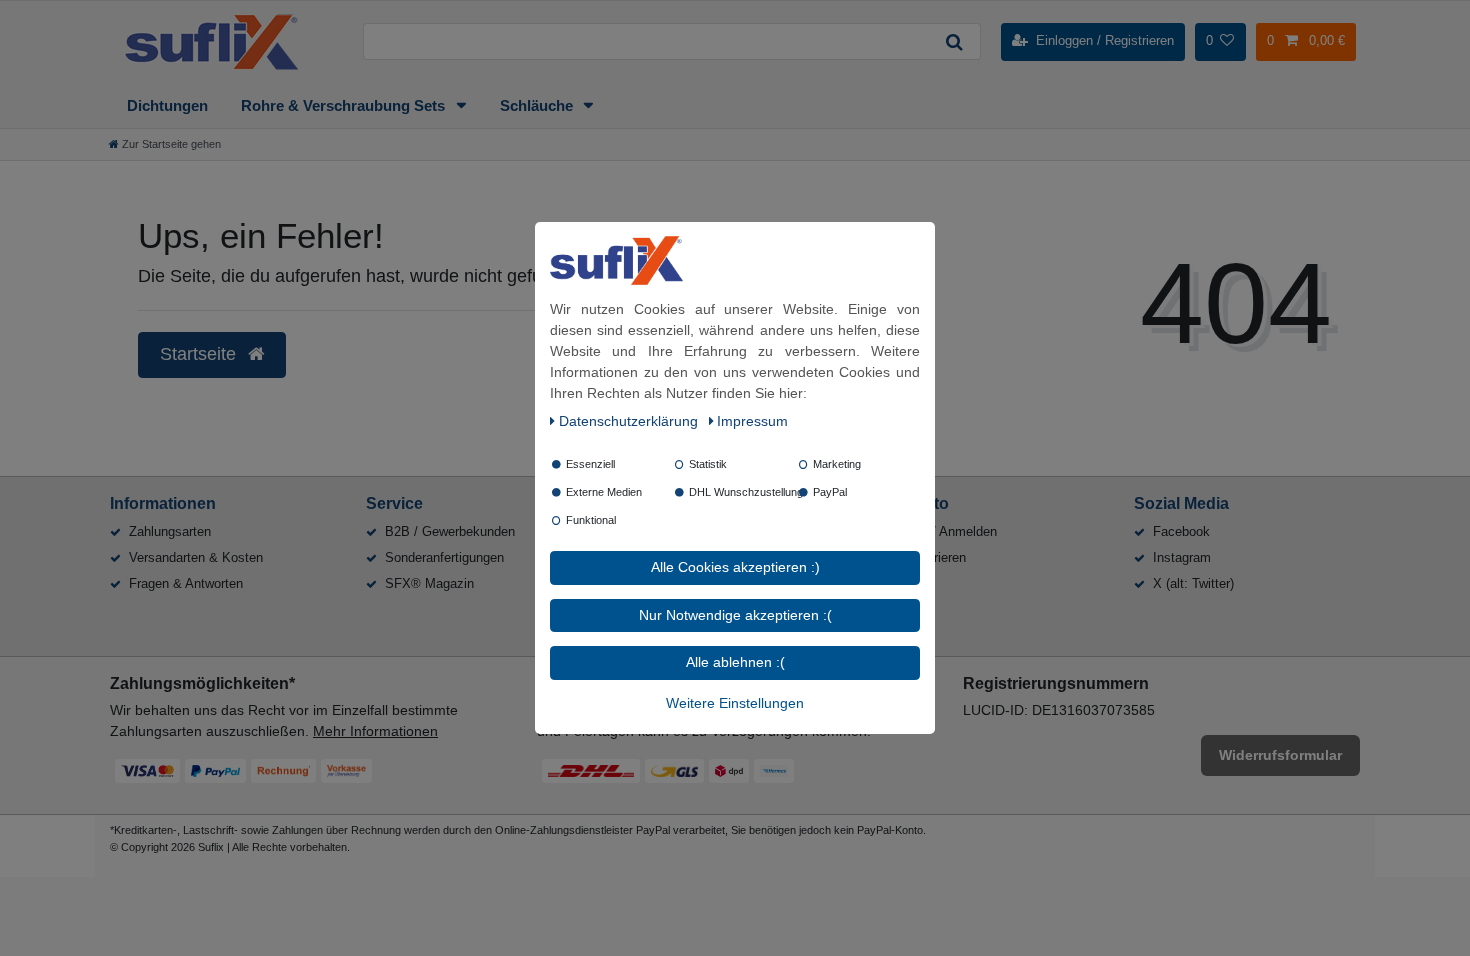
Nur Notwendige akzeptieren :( (735, 615)
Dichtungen (167, 105)
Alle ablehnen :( (735, 662)
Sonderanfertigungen (444, 557)
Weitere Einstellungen (735, 703)
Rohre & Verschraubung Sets (345, 105)
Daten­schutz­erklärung (630, 421)
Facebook (1181, 531)
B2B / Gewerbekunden (450, 531)
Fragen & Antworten (186, 583)
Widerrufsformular (1280, 755)
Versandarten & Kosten (196, 557)
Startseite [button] (200, 354)
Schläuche (538, 105)
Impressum (752, 421)
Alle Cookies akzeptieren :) (735, 567)
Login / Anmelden (947, 531)
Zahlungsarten (170, 531)
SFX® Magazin (429, 583)
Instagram (1182, 557)
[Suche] (954, 41)
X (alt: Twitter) (1193, 583)
